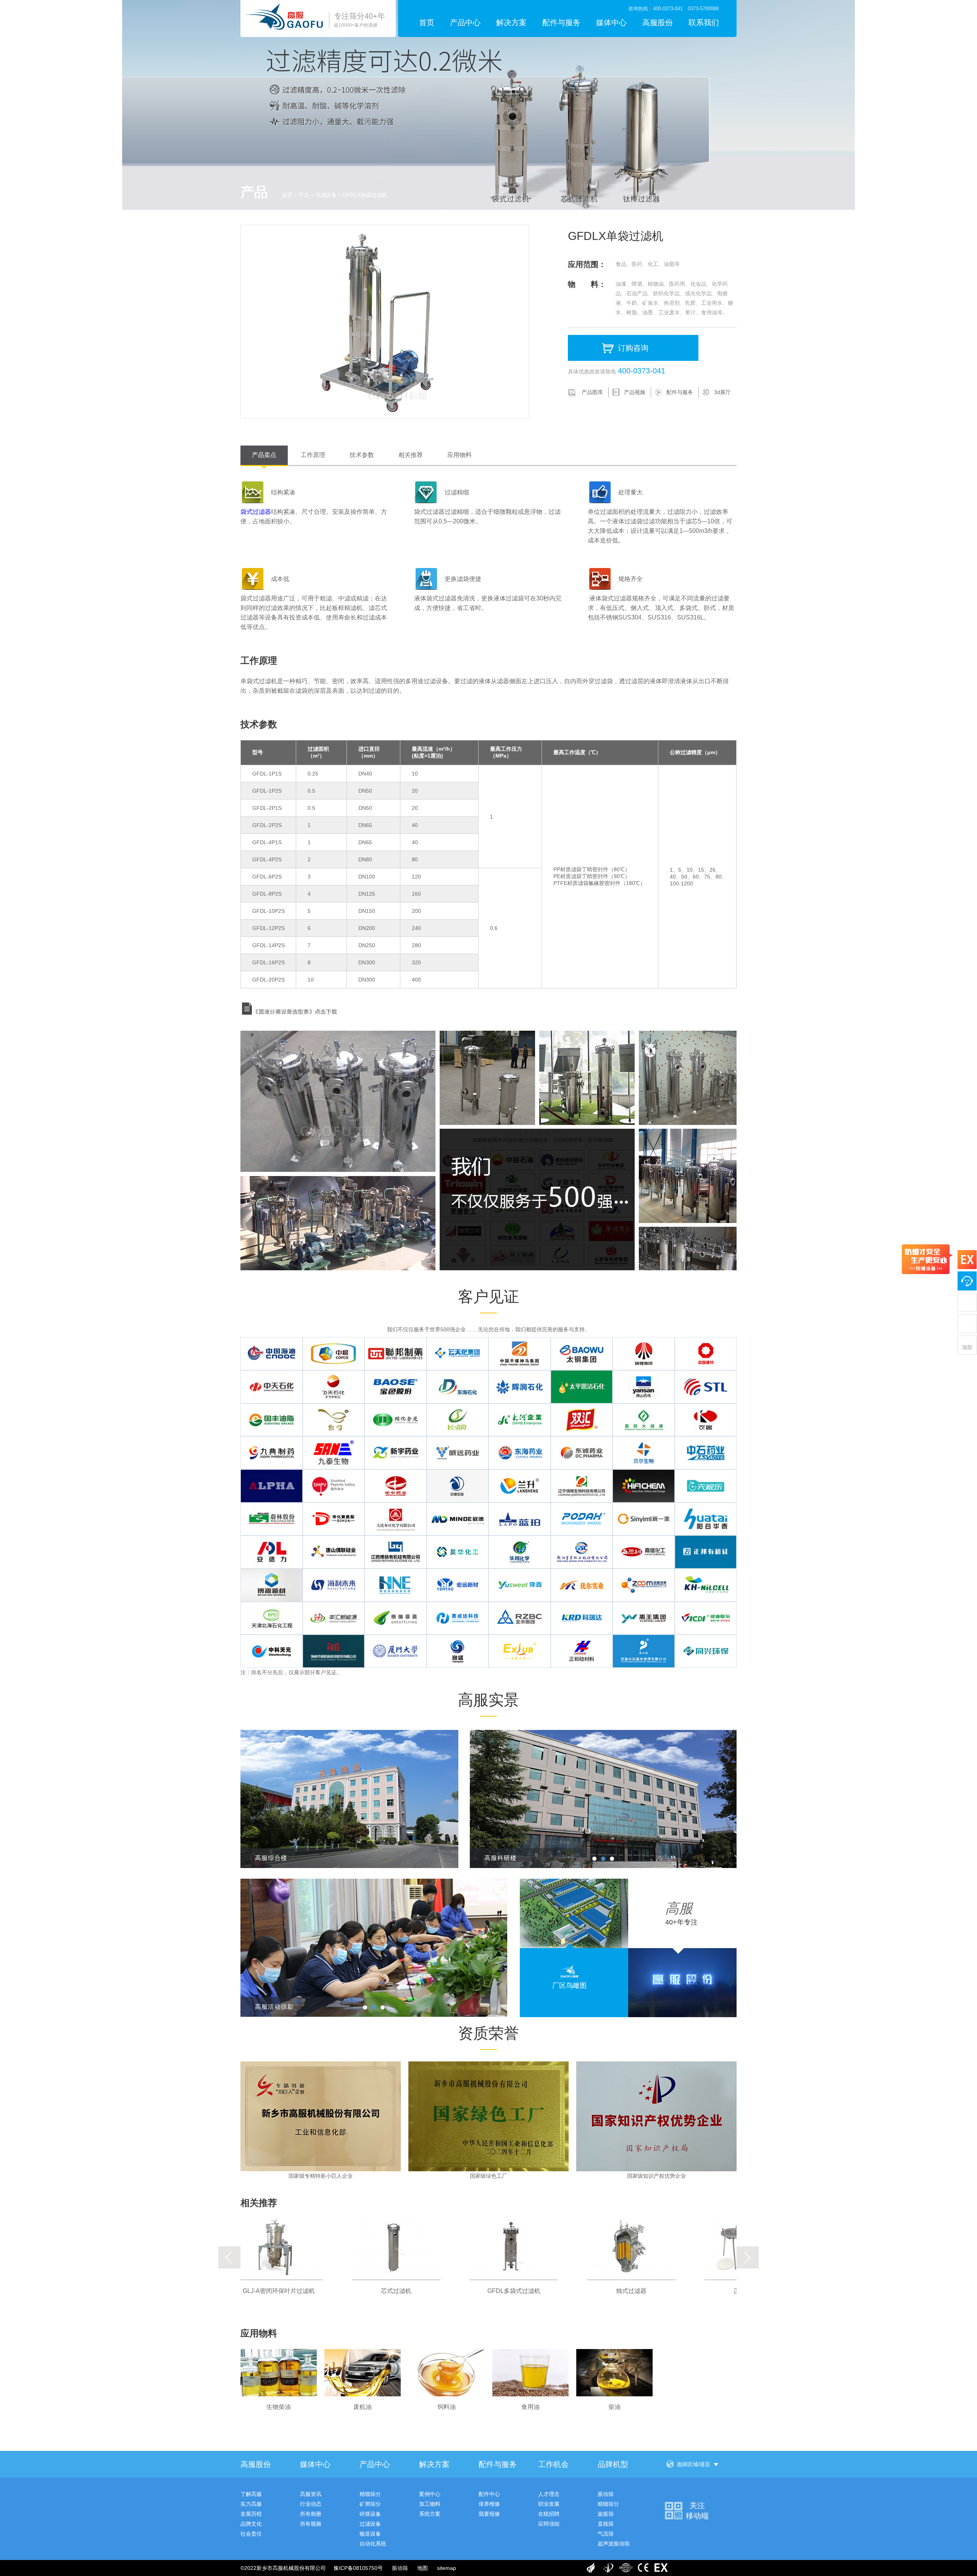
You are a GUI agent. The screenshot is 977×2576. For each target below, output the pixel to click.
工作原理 (313, 455)
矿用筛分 (370, 2504)
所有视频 (311, 2524)
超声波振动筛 (614, 2544)
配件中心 (489, 2494)
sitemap (447, 2568)
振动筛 (606, 2494)
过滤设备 (326, 195)
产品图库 (592, 392)
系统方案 (430, 2514)
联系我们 (704, 23)
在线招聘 (549, 2514)
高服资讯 (311, 2494)
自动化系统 (373, 2544)
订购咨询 (633, 348)
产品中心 (465, 23)
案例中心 (430, 2494)
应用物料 (459, 455)
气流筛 (606, 2534)
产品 (304, 195)
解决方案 (511, 23)
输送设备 (370, 2534)
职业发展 (549, 2504)
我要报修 (489, 2514)
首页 (427, 23)
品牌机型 (613, 2464)
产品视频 (635, 392)
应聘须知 (549, 2524)
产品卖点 (264, 455)
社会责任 (251, 2534)
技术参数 (362, 455)
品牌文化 (251, 2524)
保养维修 (489, 2504)
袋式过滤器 (256, 512)
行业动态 (311, 2504)
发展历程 (251, 2514)
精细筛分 (370, 2494)
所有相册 (311, 2514)
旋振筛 (606, 2514)
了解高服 (251, 2494)
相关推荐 (411, 455)
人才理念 (549, 2494)
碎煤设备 (370, 2514)
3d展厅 (722, 392)
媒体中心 (611, 23)
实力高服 (251, 2504)
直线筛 (606, 2524)
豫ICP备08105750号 (358, 2568)
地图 (422, 2568)
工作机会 (553, 2464)
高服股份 (658, 23)
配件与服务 (561, 23)
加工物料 (430, 2504)
